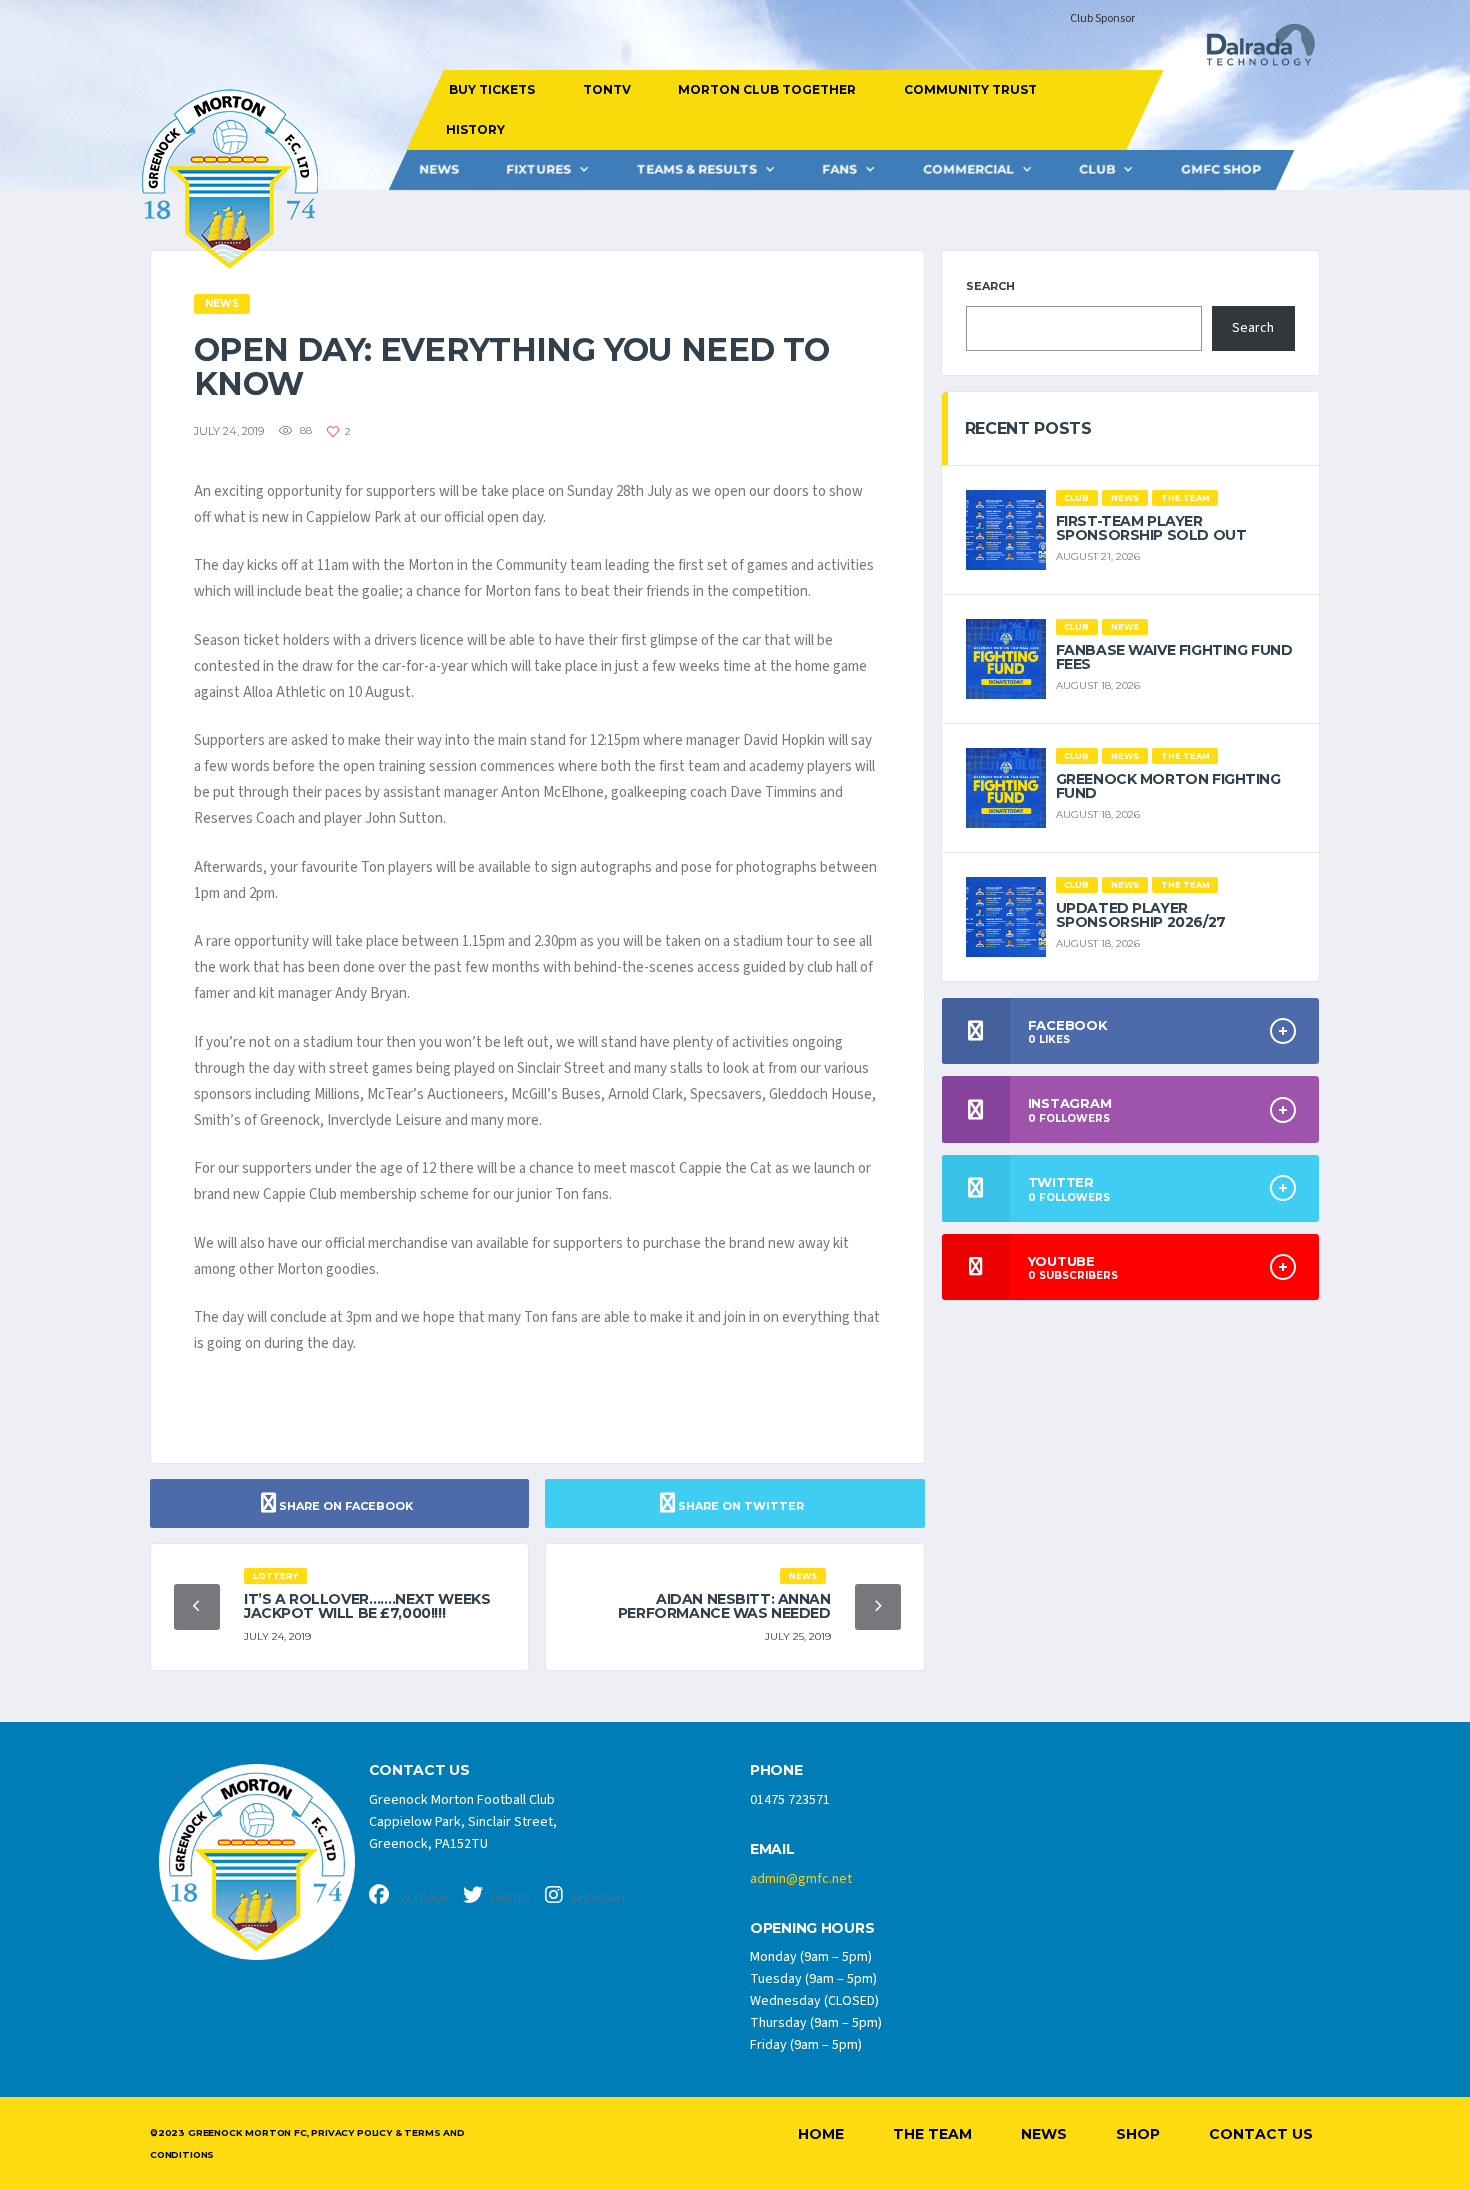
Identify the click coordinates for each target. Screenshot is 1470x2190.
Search (990, 286)
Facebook (421, 1898)
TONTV (606, 89)
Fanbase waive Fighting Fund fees (1174, 657)
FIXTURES (538, 169)
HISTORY (474, 129)
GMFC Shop (1221, 169)
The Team (932, 2134)
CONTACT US (419, 1770)
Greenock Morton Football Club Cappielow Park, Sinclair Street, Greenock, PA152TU (463, 1822)
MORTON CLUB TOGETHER (767, 89)
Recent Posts (1028, 428)
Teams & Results (697, 169)
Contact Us (1261, 2134)
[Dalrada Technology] (1252, 50)
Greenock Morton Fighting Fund (1168, 786)
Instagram (596, 1898)
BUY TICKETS (492, 89)
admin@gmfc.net (801, 1879)
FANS (839, 169)
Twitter (509, 1898)
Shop (1138, 2134)
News (439, 169)
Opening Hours (812, 1928)
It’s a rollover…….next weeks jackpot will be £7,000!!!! (367, 1606)
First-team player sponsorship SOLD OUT (1151, 528)
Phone (776, 1770)
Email (772, 1849)
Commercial (968, 169)
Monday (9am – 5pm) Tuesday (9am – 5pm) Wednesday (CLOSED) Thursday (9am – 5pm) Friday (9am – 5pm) (816, 2001)
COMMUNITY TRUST (969, 89)
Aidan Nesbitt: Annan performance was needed (724, 1606)
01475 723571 (790, 1800)
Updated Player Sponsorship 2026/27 (1141, 915)
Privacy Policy (351, 2132)
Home (821, 2134)
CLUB (1097, 169)
